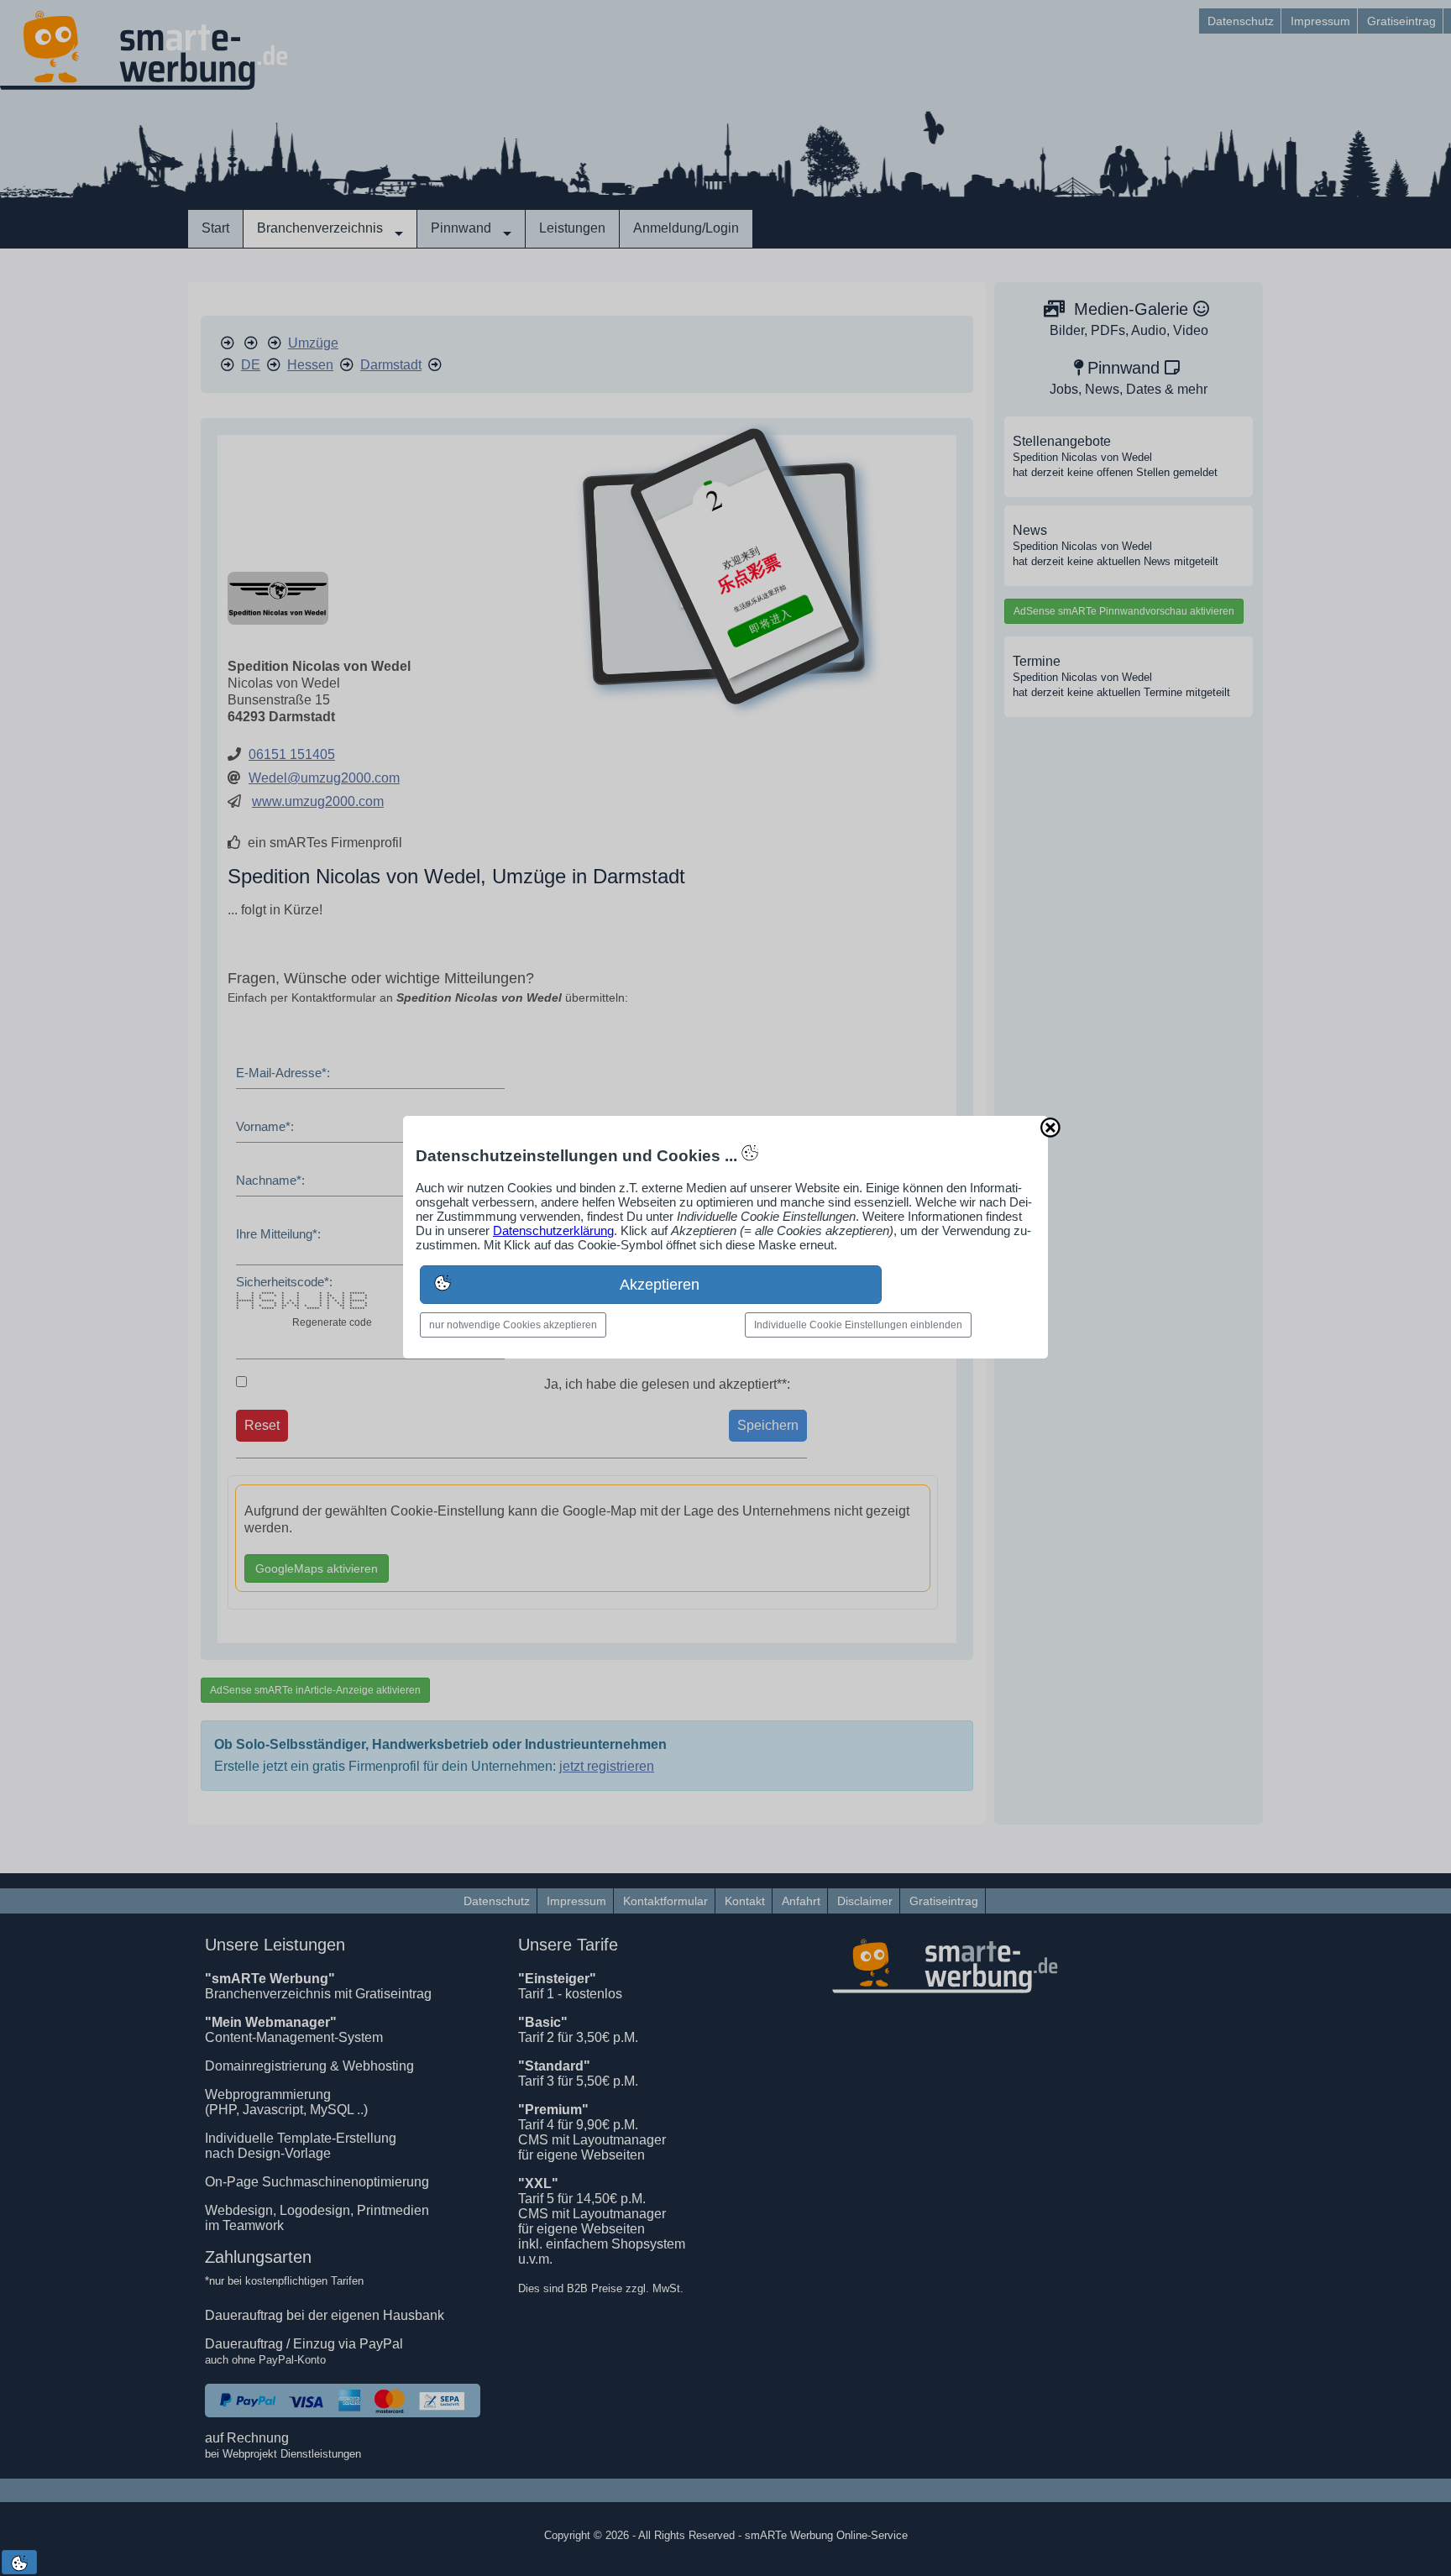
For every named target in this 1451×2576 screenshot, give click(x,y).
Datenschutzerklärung (553, 1230)
